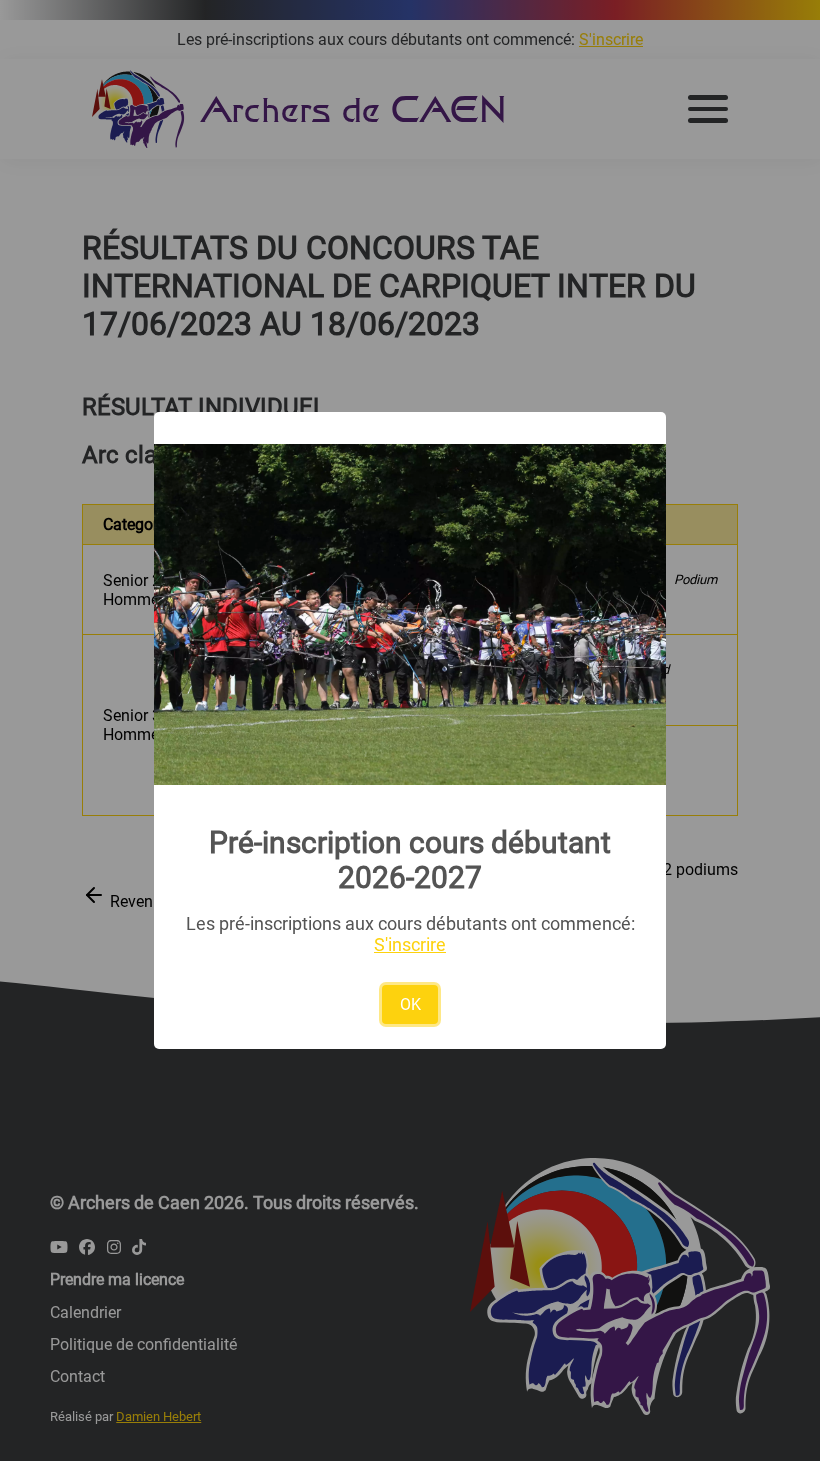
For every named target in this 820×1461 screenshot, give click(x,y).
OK (410, 1004)
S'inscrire (410, 944)
